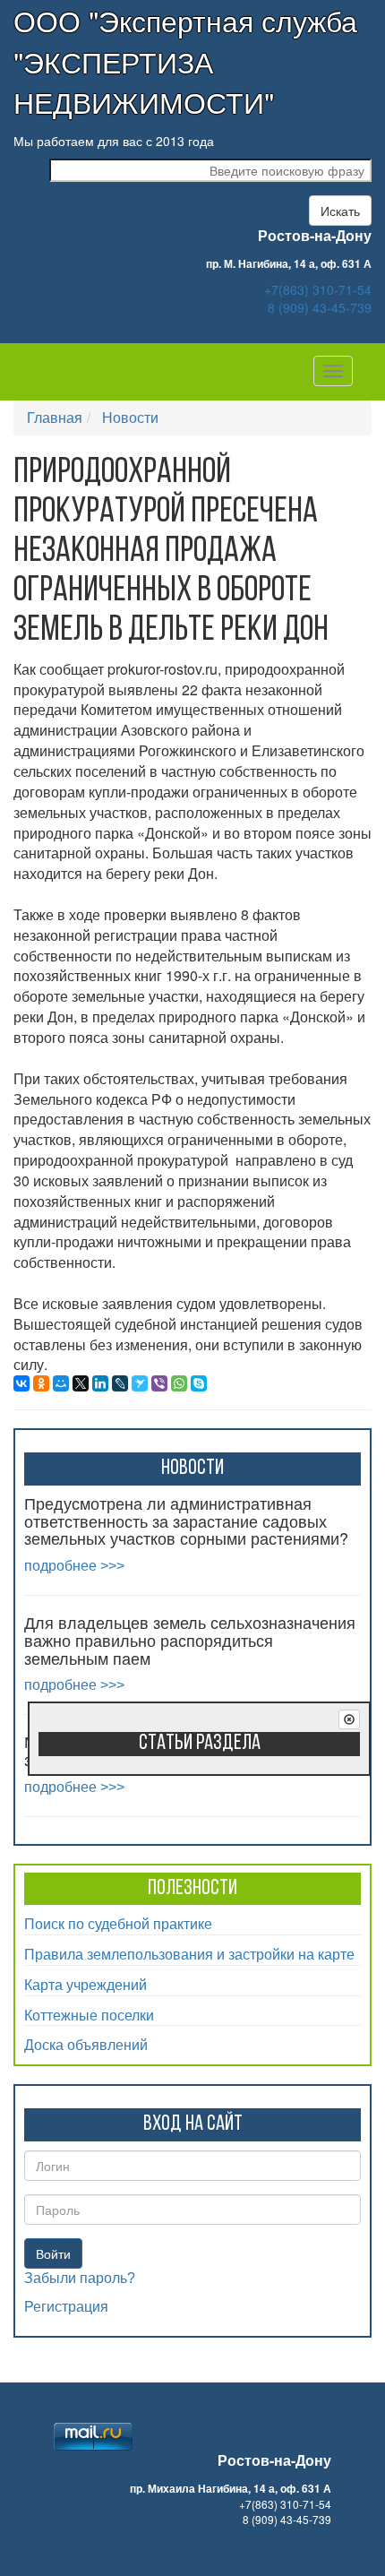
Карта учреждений (86, 1984)
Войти (53, 2253)
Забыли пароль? (80, 2278)
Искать (340, 211)
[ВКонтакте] (21, 1383)
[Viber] (159, 1383)
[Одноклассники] (41, 1383)
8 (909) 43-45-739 (320, 307)
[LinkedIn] (100, 1383)
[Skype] (199, 1383)
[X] (81, 1383)
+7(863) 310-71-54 (318, 289)
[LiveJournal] (120, 1383)
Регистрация (66, 2307)
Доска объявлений (86, 2044)
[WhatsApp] (179, 1383)
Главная (55, 417)
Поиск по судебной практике (118, 1923)
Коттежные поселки (89, 2015)
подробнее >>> (74, 1566)
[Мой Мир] (61, 1383)
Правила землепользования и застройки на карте (189, 1954)
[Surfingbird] (140, 1383)
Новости (130, 417)
